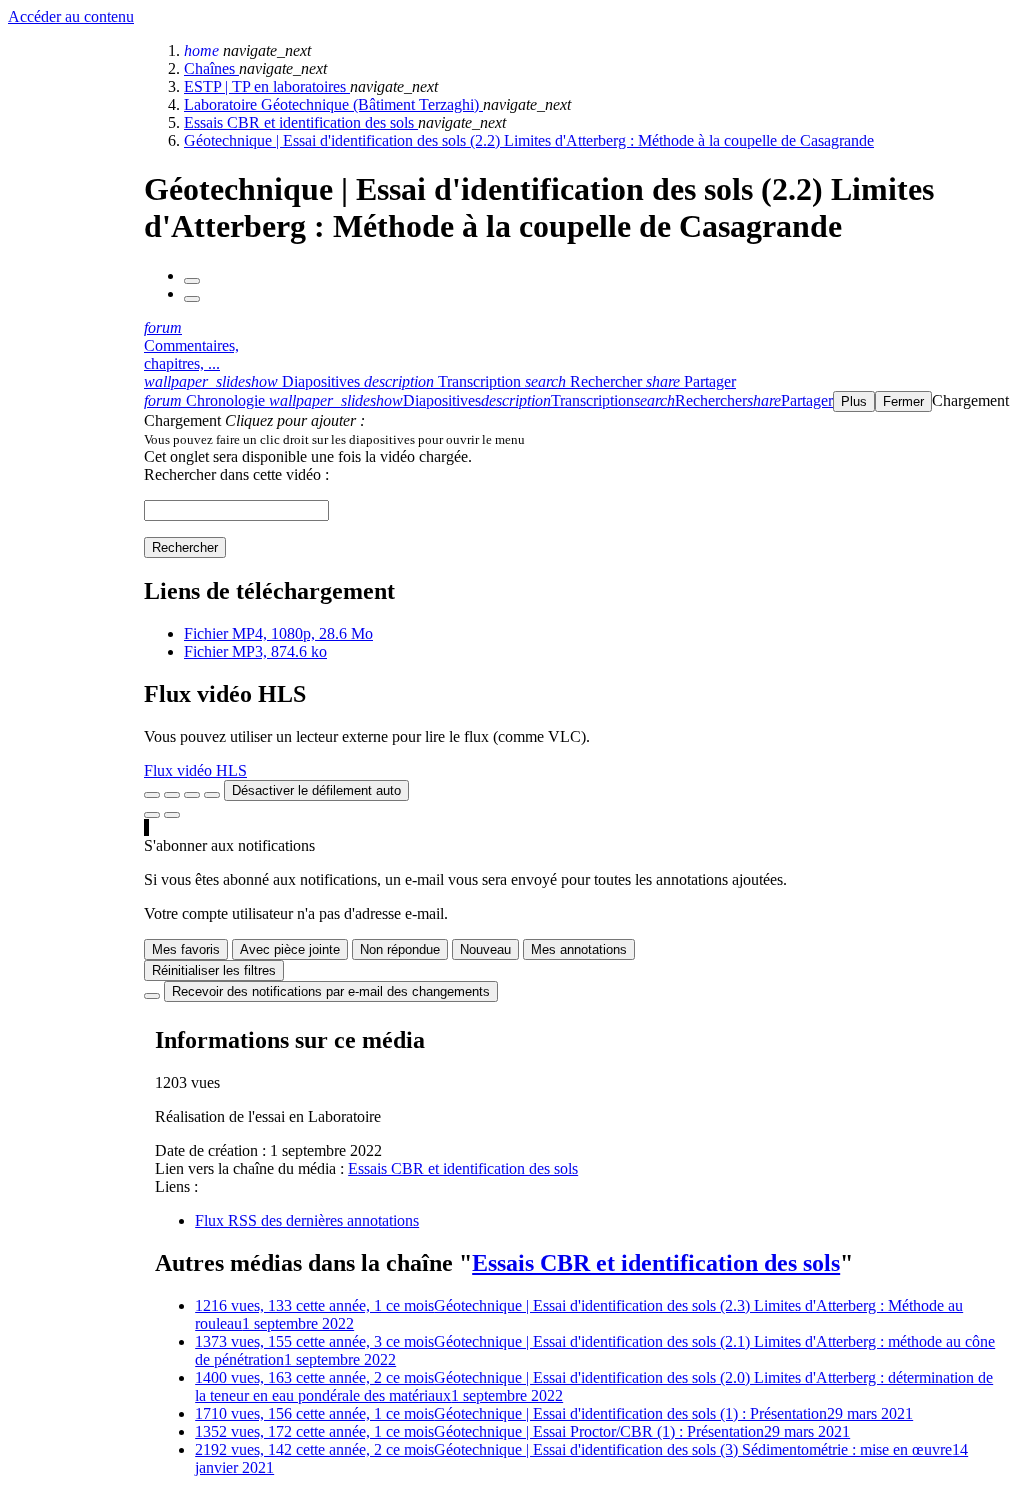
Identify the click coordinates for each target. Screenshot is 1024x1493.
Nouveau (485, 949)
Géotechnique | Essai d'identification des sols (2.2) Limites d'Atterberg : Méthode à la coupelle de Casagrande (529, 140)
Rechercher (185, 547)
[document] (580, 439)
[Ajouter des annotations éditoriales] (172, 815)
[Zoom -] (192, 795)
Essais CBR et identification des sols (301, 122)
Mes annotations (579, 949)
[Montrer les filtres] (172, 795)
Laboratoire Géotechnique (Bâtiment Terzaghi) (333, 104)
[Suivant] (192, 299)
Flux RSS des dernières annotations (307, 1220)
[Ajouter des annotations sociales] (152, 815)
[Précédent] (192, 281)
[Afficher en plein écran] (152, 795)
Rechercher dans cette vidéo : (236, 474)
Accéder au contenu (71, 16)
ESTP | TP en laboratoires (267, 86)
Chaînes (211, 68)
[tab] (254, 381)
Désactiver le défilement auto (316, 790)
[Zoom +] (212, 795)
